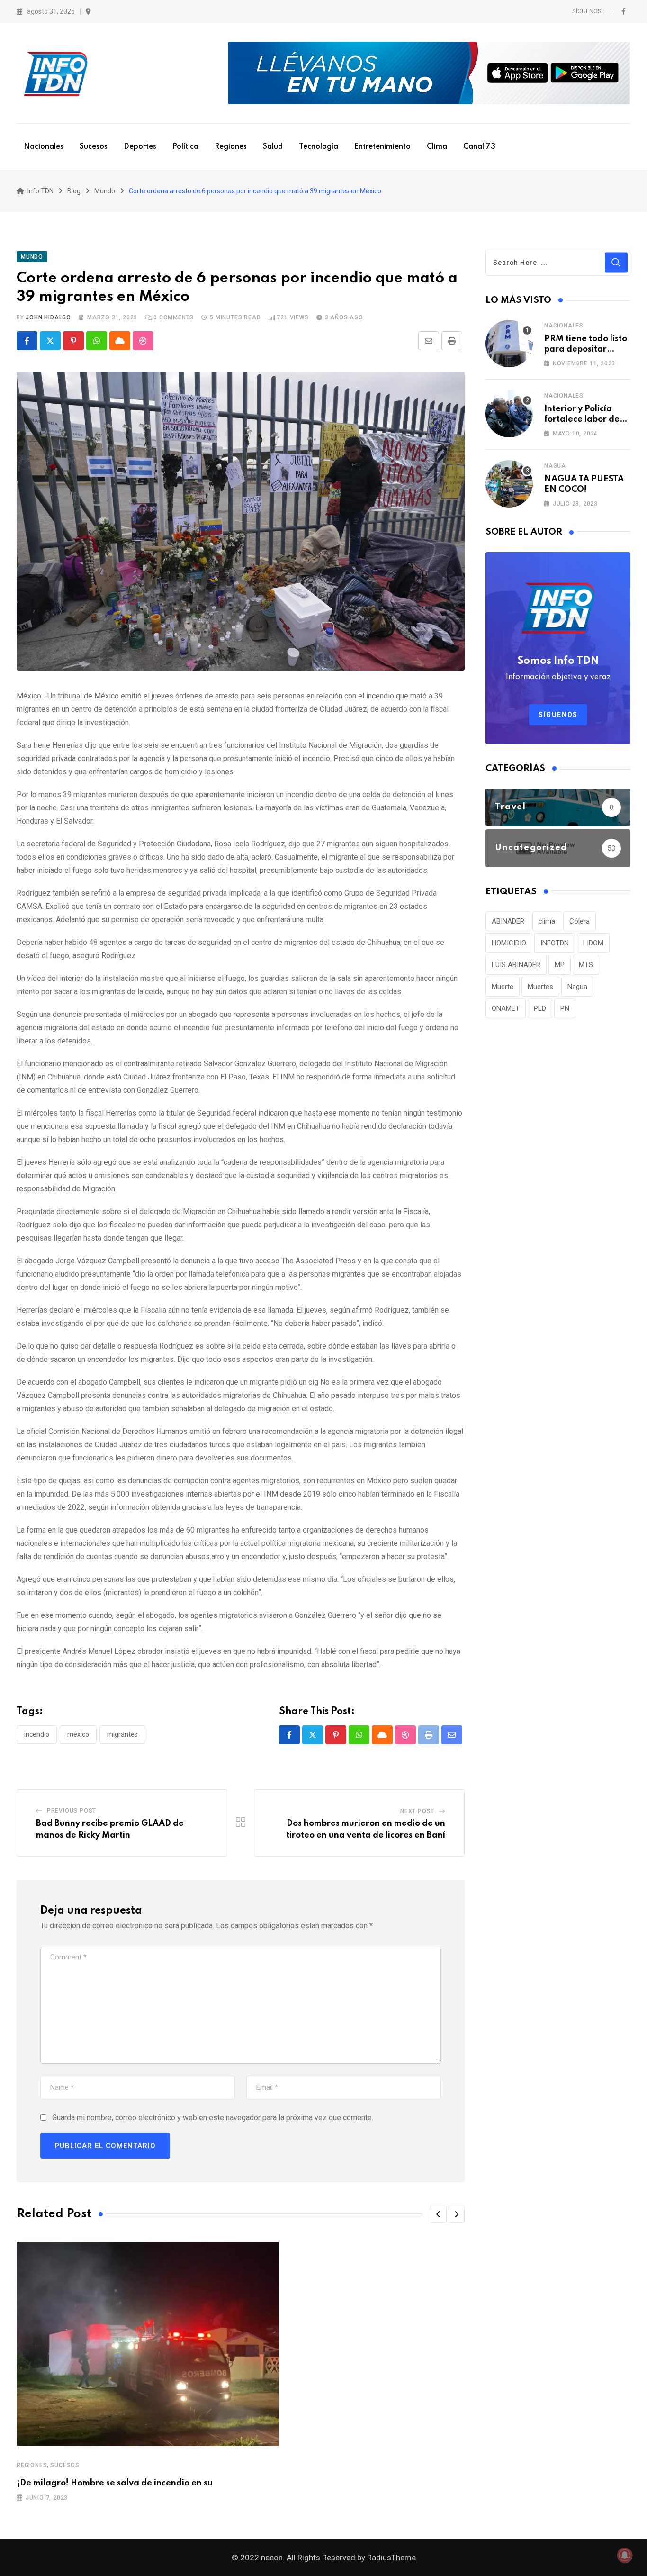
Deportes (140, 147)
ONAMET (506, 1008)
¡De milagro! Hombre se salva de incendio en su (115, 2483)
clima (547, 921)
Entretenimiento (382, 147)
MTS (586, 965)
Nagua (555, 466)
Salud (273, 147)
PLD (540, 1008)
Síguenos (558, 715)
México (78, 1734)
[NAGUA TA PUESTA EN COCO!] (509, 484)
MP (560, 965)
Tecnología (319, 147)
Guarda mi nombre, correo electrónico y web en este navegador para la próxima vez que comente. (213, 2118)
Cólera (580, 921)
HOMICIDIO (509, 943)
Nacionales (44, 147)
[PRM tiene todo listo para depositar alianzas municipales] (509, 344)
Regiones (231, 147)
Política (185, 147)
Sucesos (94, 147)
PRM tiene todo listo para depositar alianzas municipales (587, 349)
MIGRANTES (122, 1734)
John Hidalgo (48, 317)
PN (565, 1008)
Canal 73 (479, 147)
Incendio (37, 1734)
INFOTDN (555, 943)
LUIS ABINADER (516, 965)
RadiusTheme (391, 2558)
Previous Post (72, 1811)
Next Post (417, 1811)
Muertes (540, 987)
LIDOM (593, 943)
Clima (437, 147)
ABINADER (508, 921)
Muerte (503, 987)
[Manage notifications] (625, 2555)
